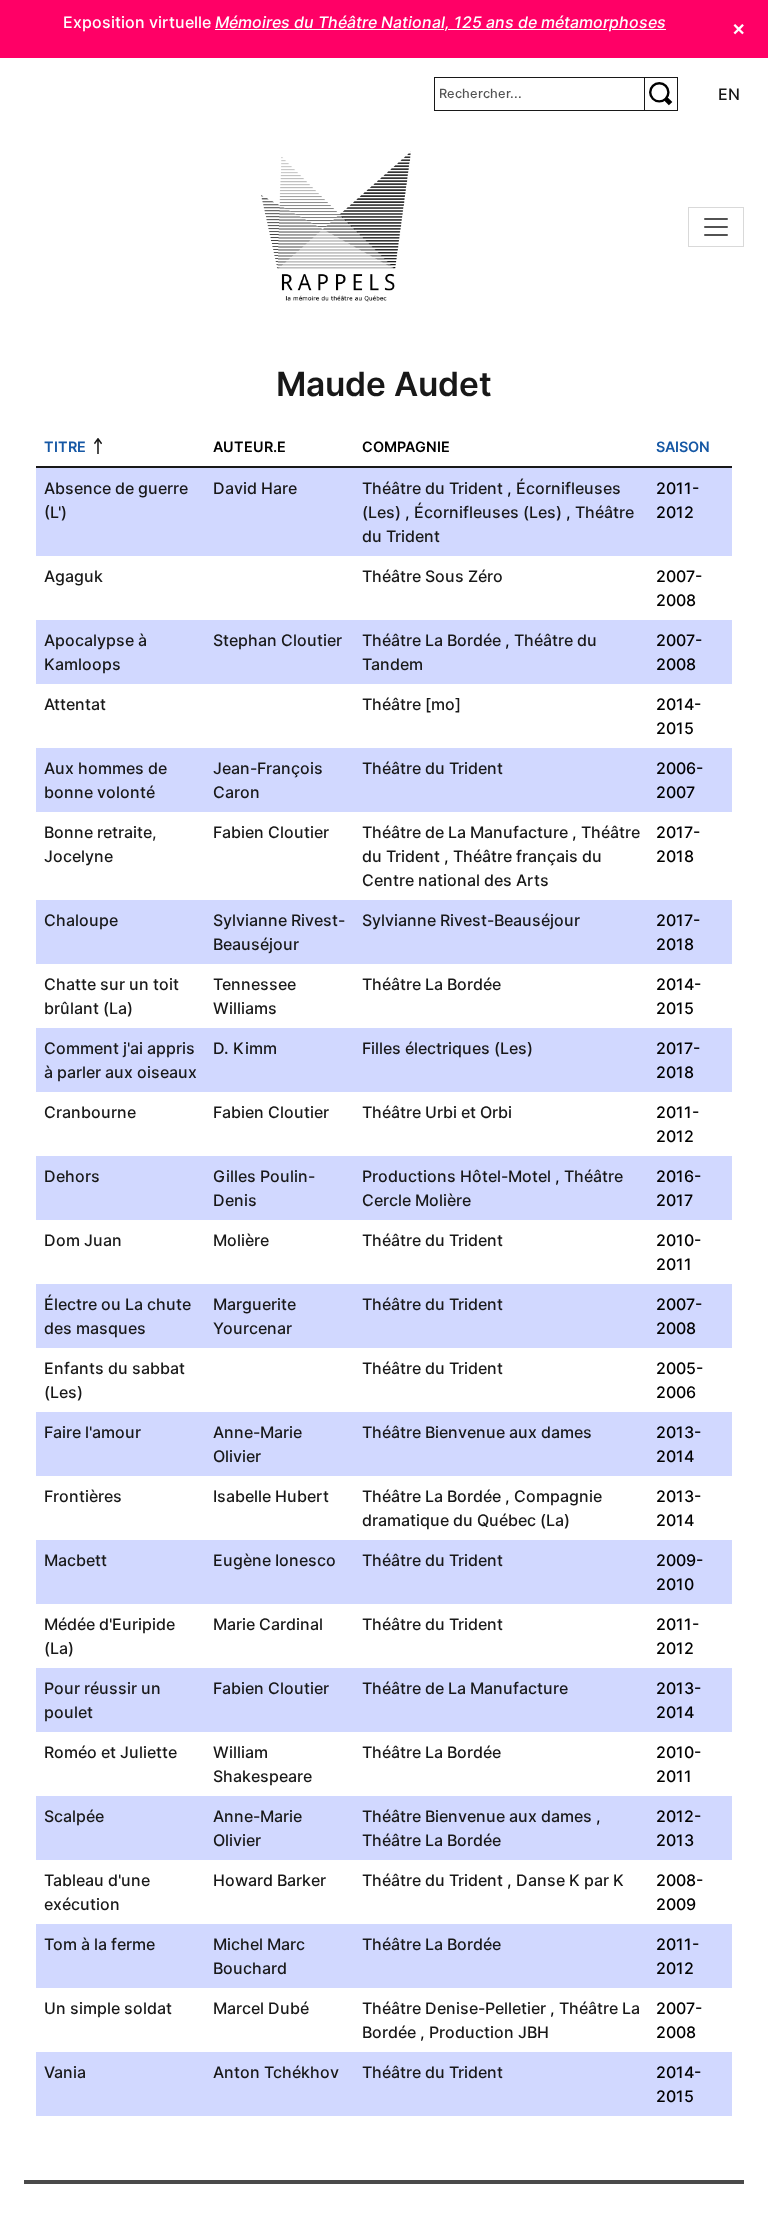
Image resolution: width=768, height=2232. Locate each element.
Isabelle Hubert (271, 1496)
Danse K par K (570, 1880)
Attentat (75, 704)
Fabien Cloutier (271, 832)
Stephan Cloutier (277, 640)
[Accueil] (336, 227)
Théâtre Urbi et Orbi (437, 1112)
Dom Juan (83, 1240)
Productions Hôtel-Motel (456, 1176)
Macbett (75, 1560)
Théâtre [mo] (411, 704)
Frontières (83, 1496)
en (729, 94)
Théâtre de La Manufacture (465, 832)
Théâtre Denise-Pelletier (454, 2008)
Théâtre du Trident (432, 488)
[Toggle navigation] (716, 227)
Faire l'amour (92, 1432)
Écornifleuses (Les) (488, 512)
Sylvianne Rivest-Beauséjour (471, 920)
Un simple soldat (108, 2008)
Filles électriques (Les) (447, 1048)
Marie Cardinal (268, 1624)
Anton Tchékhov (276, 2072)
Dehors (72, 1176)
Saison (683, 446)
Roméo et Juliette (110, 1752)
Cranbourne (90, 1112)
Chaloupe (81, 920)
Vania (65, 2072)
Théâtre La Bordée (431, 640)
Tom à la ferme (99, 1944)
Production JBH (489, 2032)
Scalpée (74, 1816)
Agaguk (73, 576)
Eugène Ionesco (274, 1560)
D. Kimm (245, 1048)
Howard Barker (269, 1880)
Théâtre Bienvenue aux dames (477, 1432)
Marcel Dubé (261, 2008)
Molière (241, 1240)
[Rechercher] (661, 94)
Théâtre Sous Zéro (432, 576)
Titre (65, 446)
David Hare (255, 488)
